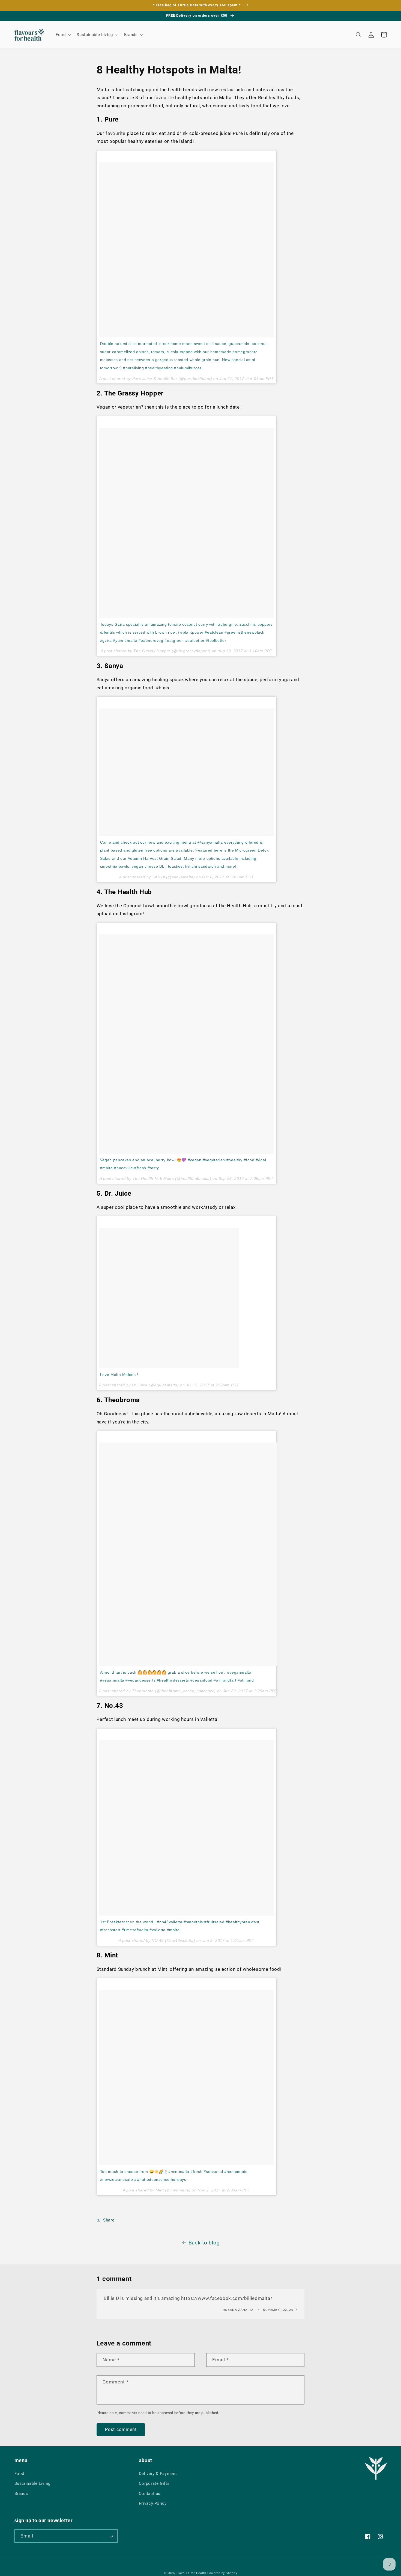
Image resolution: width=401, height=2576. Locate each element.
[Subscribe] (111, 2536)
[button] (63, 35)
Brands (21, 2494)
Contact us (150, 2494)
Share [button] (109, 2220)
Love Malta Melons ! (119, 1375)
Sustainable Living (32, 2483)
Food (20, 2474)
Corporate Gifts (154, 2483)
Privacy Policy (153, 2503)
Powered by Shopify (222, 2573)
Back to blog (204, 2243)
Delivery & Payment (158, 2474)
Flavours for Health (191, 2573)
